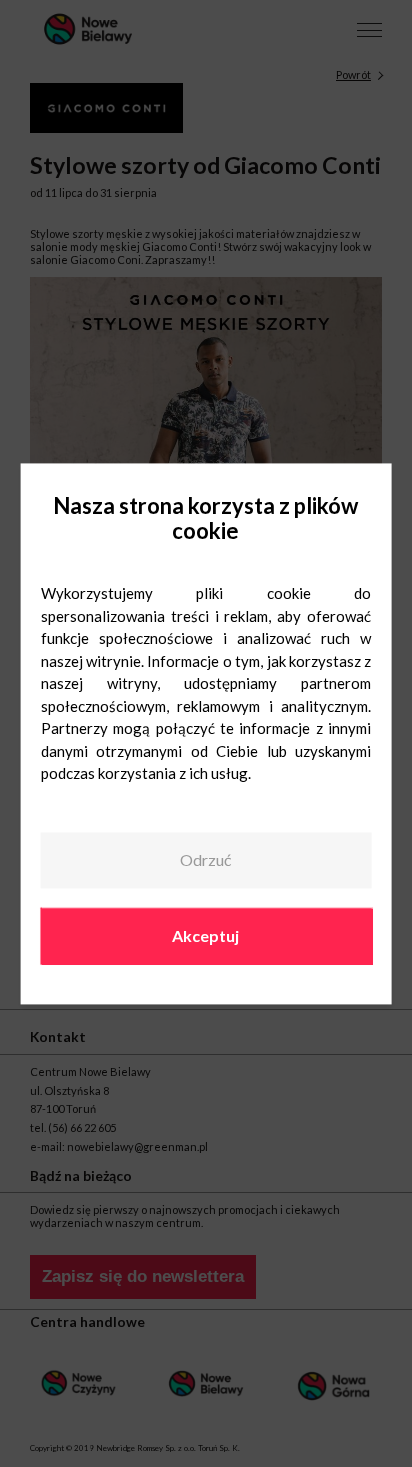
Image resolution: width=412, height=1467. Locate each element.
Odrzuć (205, 860)
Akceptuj (205, 935)
